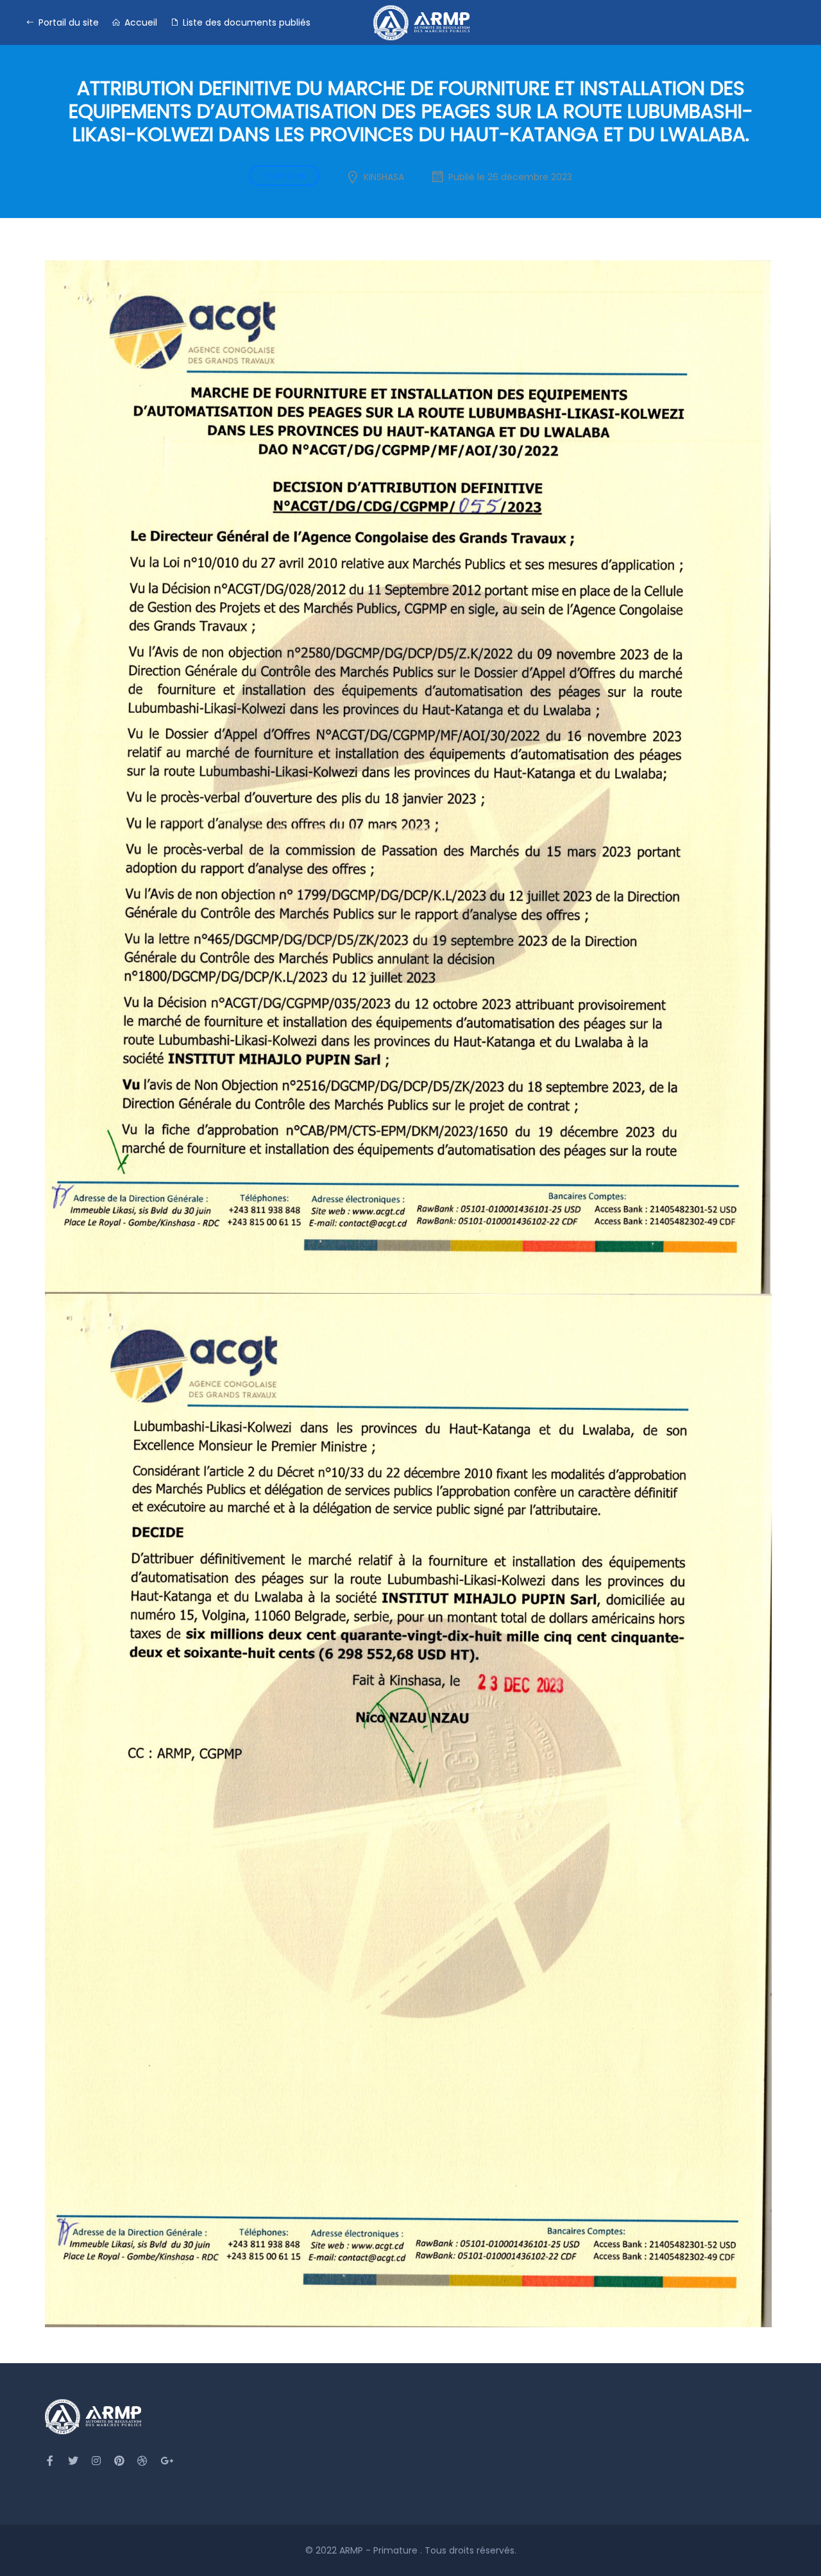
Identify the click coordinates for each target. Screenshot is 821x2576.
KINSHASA (384, 177)
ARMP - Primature (380, 2550)
